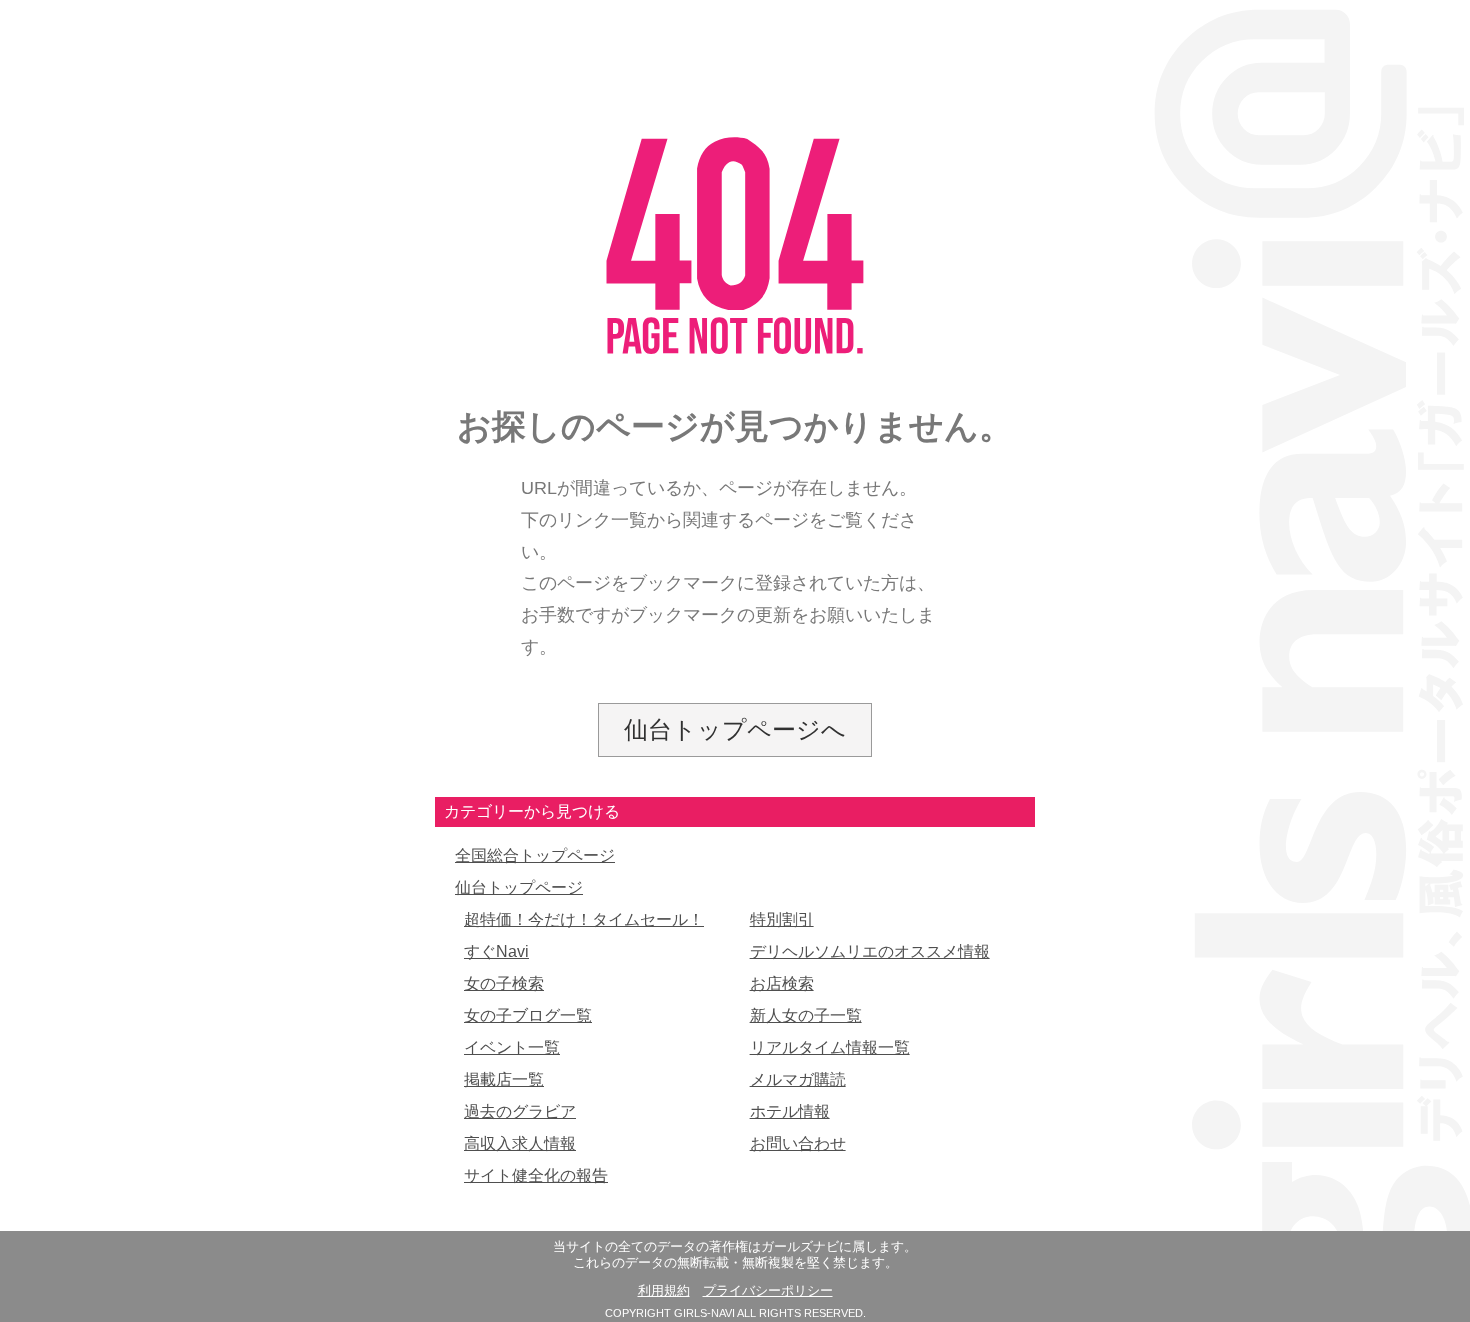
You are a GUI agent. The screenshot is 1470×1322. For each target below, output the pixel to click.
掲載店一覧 (504, 1079)
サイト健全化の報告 (536, 1175)
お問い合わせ (798, 1143)
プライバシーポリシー (768, 1291)
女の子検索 (504, 983)
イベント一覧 (512, 1047)
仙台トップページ (519, 887)
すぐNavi (496, 951)
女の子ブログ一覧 (528, 1015)
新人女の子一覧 (806, 1015)
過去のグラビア (520, 1111)
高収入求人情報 (520, 1143)
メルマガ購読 (798, 1079)
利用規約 (664, 1291)
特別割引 (782, 919)
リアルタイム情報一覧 (830, 1047)
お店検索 (782, 983)
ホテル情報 (790, 1111)
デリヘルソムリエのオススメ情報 (870, 951)
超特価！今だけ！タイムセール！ (584, 919)
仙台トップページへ (735, 729)
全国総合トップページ (535, 855)
